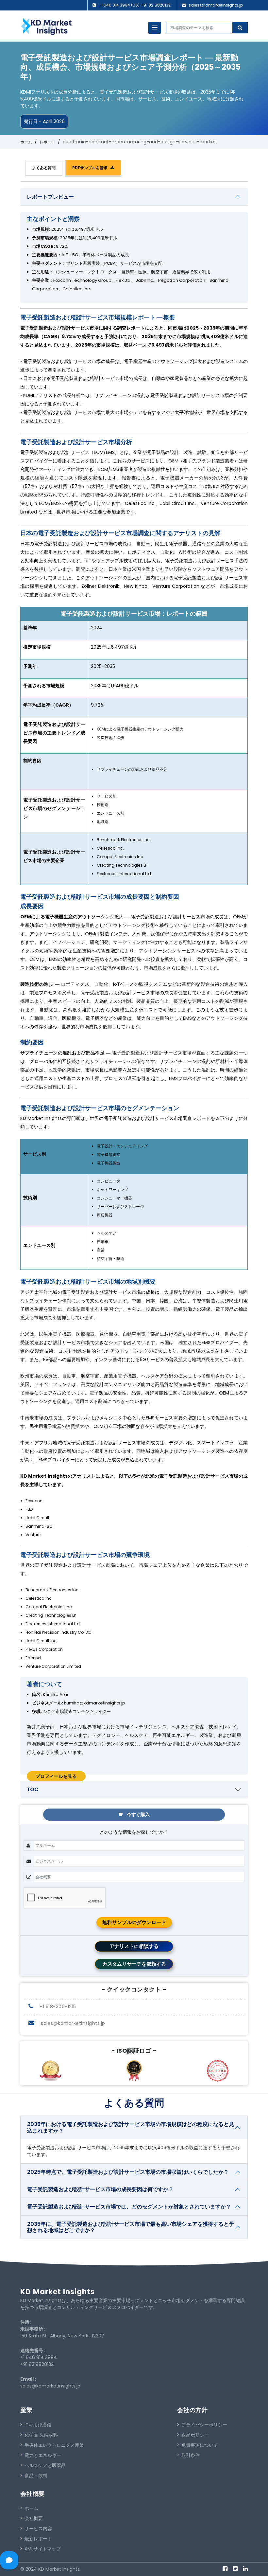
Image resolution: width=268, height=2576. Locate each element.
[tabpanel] (134, 981)
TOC (33, 1789)
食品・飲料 (36, 2476)
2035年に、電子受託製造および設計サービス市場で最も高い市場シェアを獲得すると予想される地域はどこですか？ (131, 2227)
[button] (155, 28)
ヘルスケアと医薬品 (45, 2465)
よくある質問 (44, 168)
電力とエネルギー (43, 2455)
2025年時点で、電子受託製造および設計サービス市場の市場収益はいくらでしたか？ (128, 2172)
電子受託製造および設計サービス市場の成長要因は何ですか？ (100, 2189)
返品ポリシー (195, 2435)
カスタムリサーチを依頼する (134, 1964)
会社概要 (34, 2518)
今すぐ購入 (138, 1814)
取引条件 (191, 2455)
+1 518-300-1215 (57, 2007)
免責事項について (200, 2445)
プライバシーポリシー (204, 2425)
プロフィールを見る (56, 1776)
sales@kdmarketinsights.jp (216, 5)
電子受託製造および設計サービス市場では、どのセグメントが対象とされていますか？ (129, 2207)
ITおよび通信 (38, 2425)
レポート (47, 142)
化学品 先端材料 (41, 2435)
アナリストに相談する (134, 1946)
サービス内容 (38, 2529)
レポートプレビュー (50, 197)
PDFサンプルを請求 (91, 168)
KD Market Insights (58, 2292)
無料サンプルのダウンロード (134, 1922)
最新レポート (38, 2539)
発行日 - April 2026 (44, 121)
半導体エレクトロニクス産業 (54, 2445)
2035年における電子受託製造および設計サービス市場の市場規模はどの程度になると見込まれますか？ (131, 2127)
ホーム (26, 142)
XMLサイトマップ (43, 2549)
